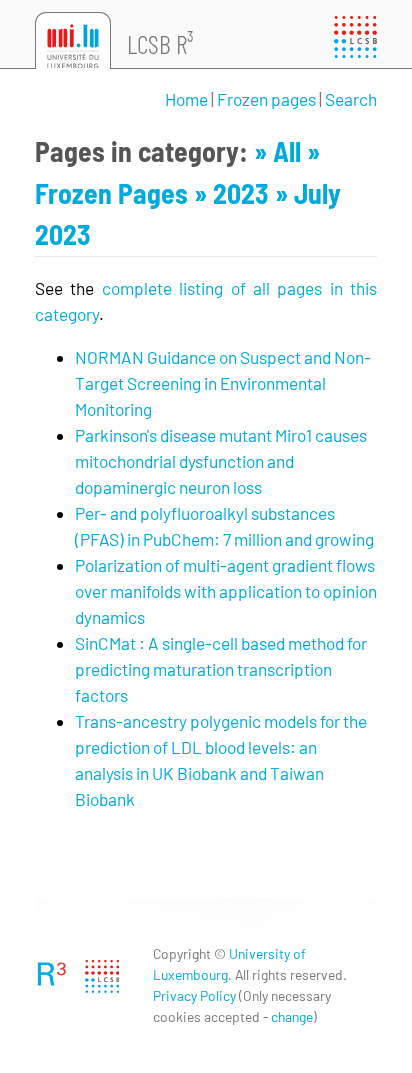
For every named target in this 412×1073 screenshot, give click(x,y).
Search (351, 99)
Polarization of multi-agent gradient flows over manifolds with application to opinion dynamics (226, 591)
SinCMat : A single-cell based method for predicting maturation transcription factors (221, 669)
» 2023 (234, 193)
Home (186, 99)
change (292, 1016)
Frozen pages (266, 99)
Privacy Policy (194, 995)
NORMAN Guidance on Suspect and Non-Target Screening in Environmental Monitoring (223, 383)
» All (280, 151)
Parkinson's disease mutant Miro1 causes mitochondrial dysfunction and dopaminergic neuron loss (221, 461)
